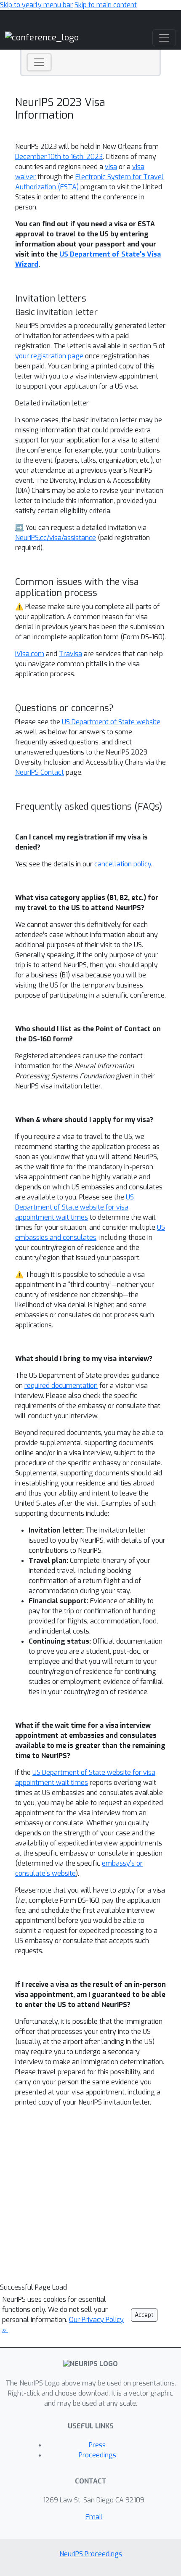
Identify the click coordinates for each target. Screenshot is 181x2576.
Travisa (71, 654)
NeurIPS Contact (40, 772)
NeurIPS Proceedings (91, 2554)
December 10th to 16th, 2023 (59, 157)
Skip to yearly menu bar (36, 5)
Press (97, 2445)
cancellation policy (123, 864)
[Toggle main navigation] (164, 38)
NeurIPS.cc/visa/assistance (56, 538)
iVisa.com (30, 654)
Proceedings (97, 2455)
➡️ (19, 528)
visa (111, 167)
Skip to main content (106, 5)
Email (94, 2517)
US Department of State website (111, 722)
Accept (144, 2315)
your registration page (49, 356)
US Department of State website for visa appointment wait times (75, 1207)
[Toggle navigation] (39, 62)
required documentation (61, 1386)
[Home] (42, 38)
